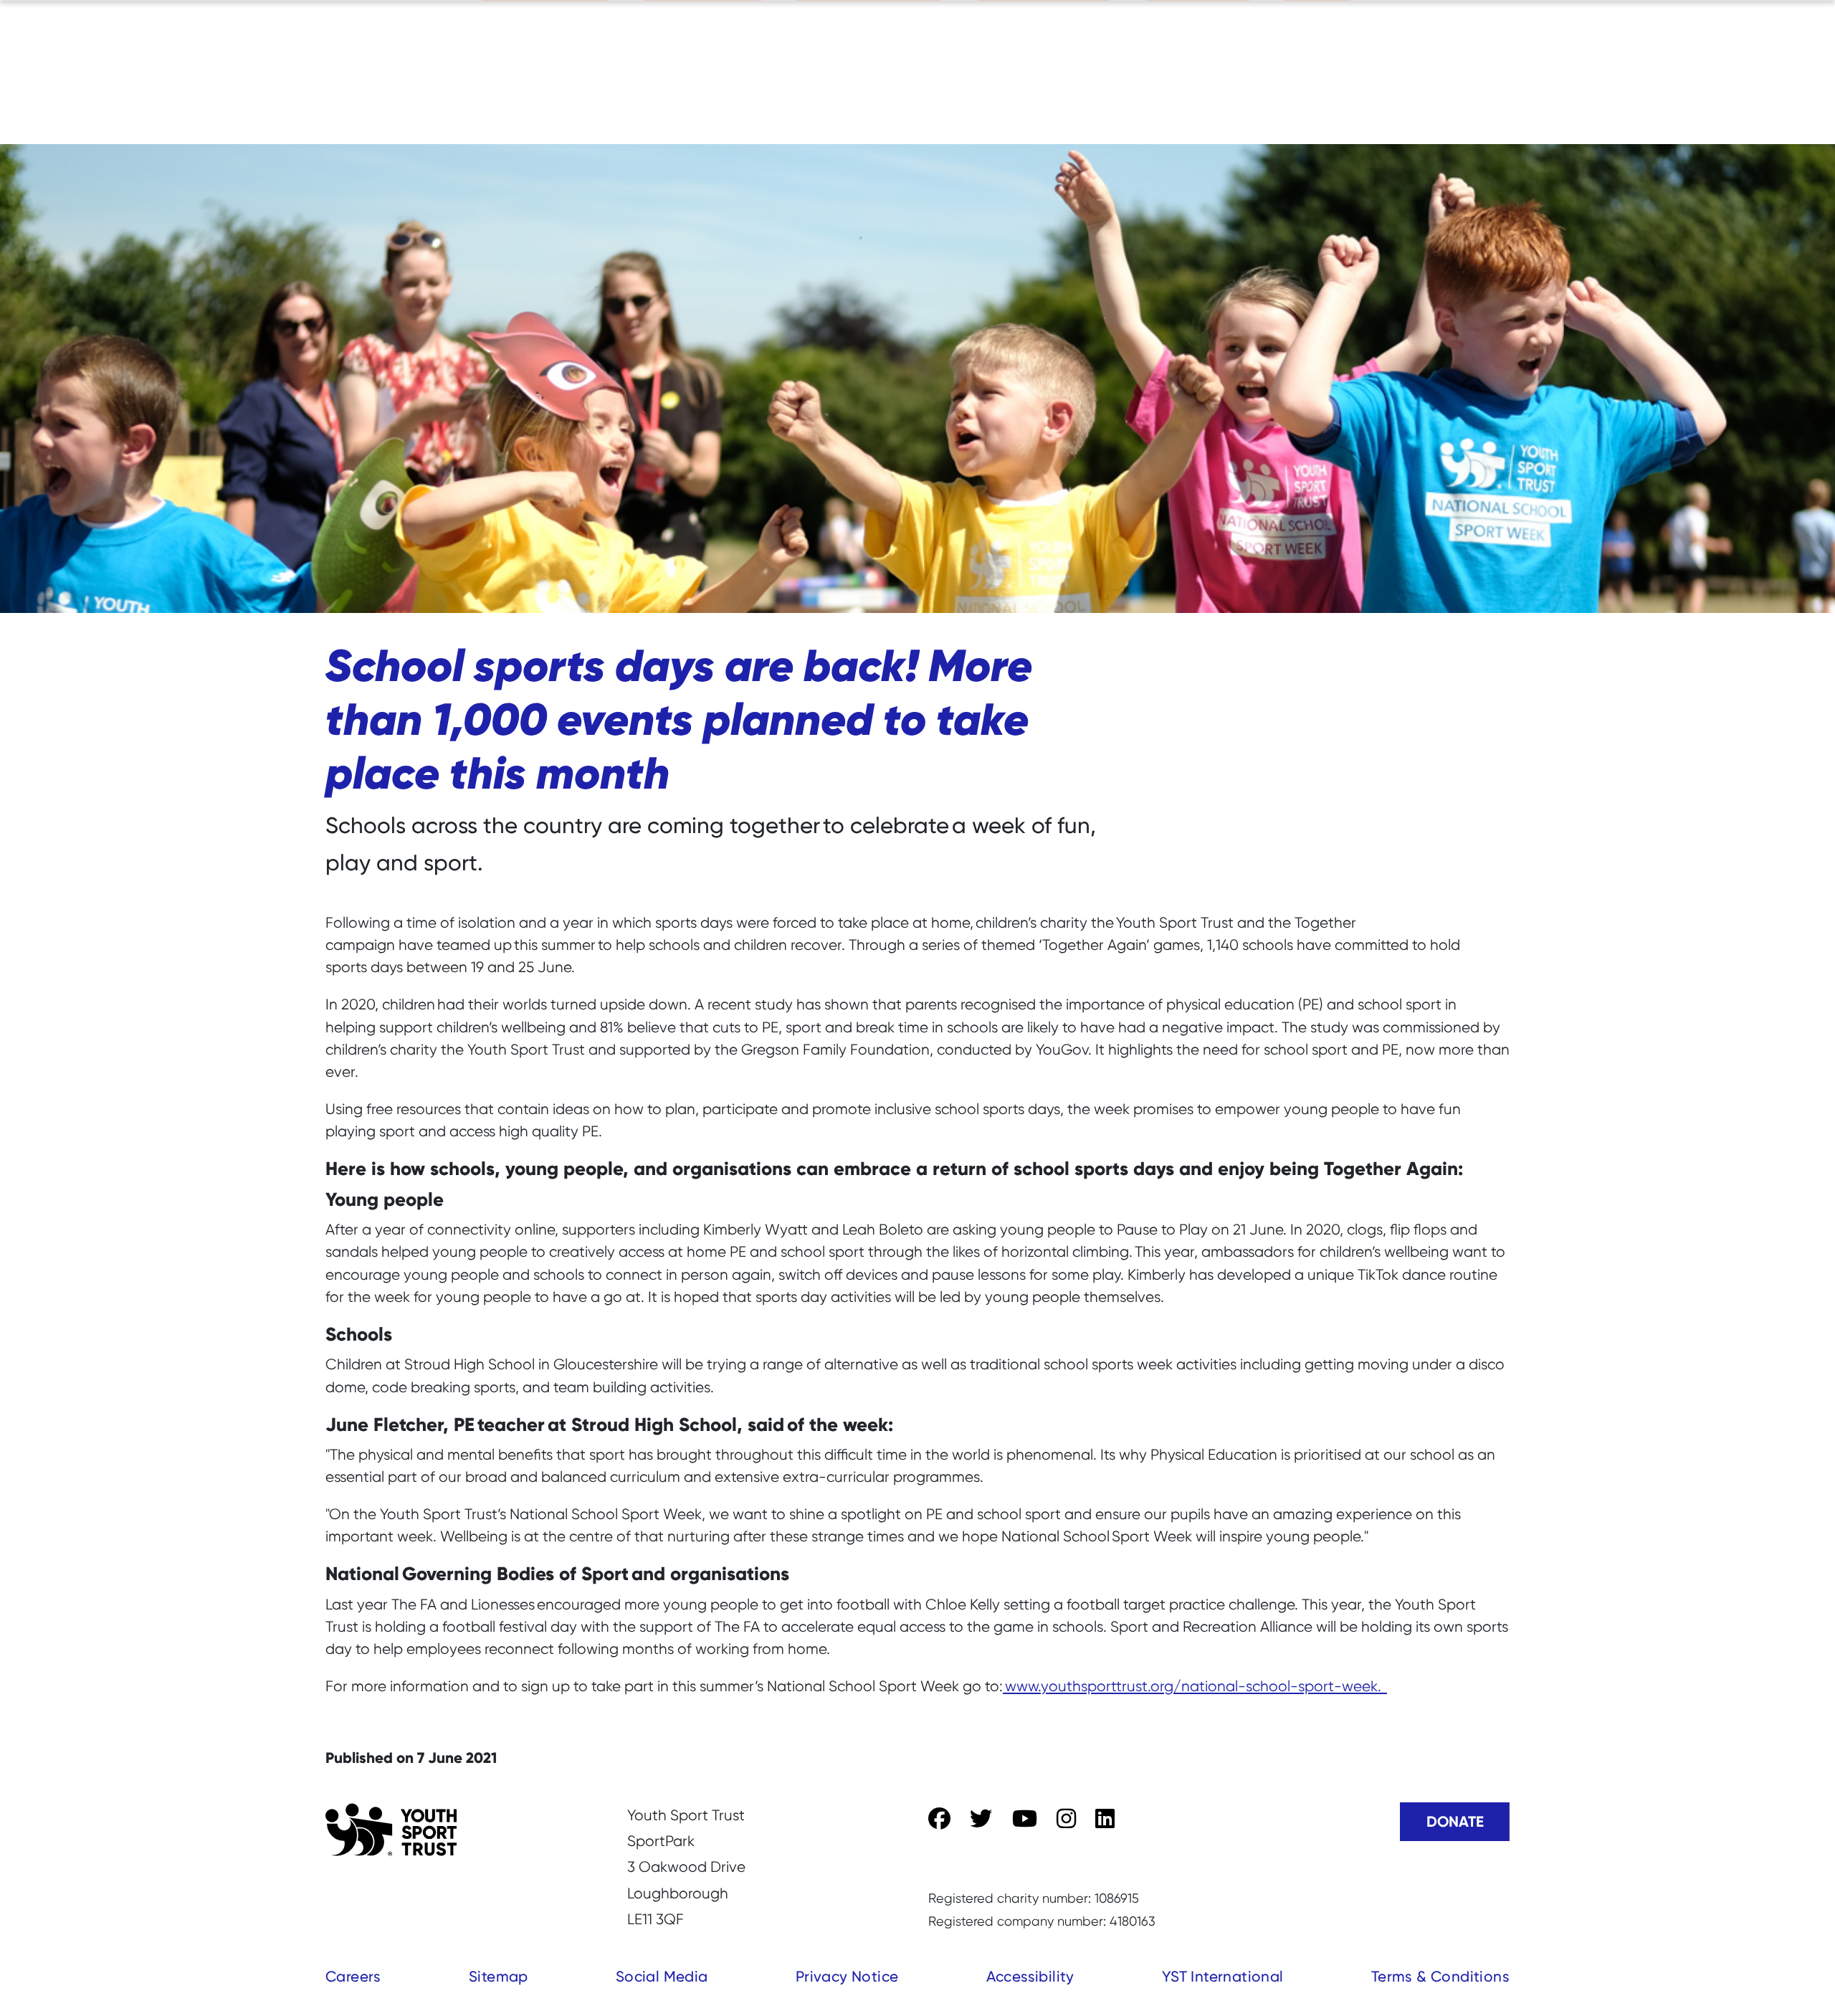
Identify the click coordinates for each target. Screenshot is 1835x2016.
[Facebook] (939, 1819)
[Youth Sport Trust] (391, 1830)
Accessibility (1030, 1976)
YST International (1223, 1976)
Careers (353, 1976)
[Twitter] (981, 1819)
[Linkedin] (1105, 1819)
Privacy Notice (847, 1976)
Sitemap (499, 1976)
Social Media (662, 1976)
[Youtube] (1025, 1819)
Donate (1455, 1821)
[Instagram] (1066, 1819)
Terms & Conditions (1440, 1976)
